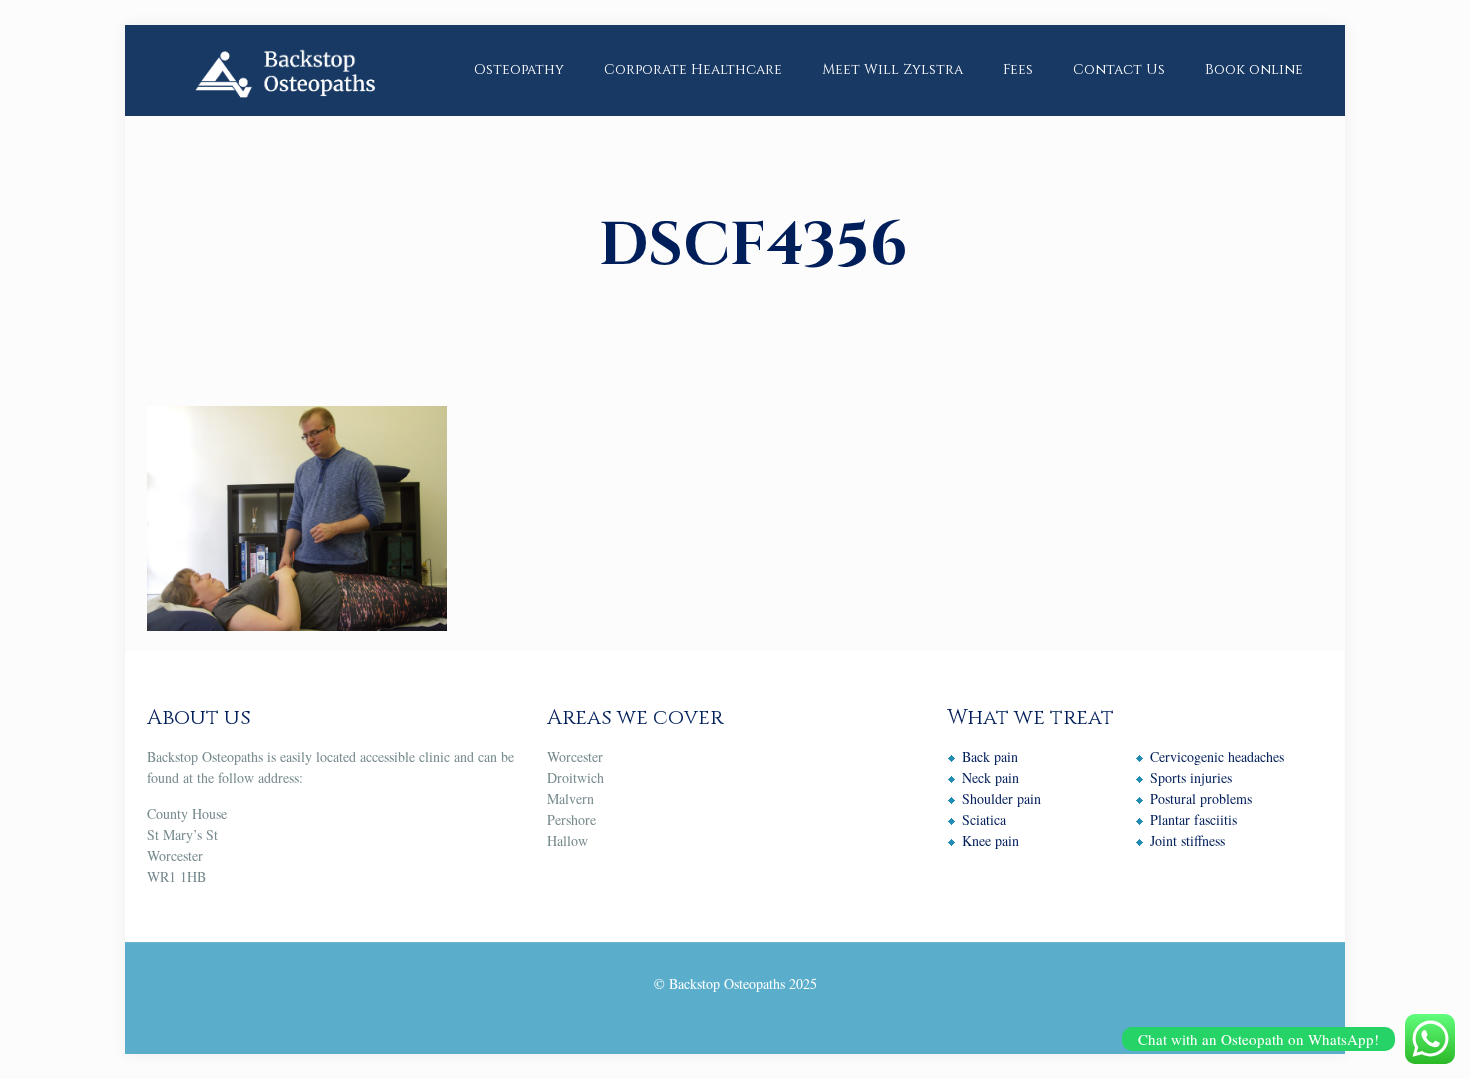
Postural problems (1201, 798)
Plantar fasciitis (1193, 819)
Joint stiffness (1187, 840)
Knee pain (990, 840)
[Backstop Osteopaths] (284, 70)
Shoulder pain (1001, 798)
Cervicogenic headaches (1217, 756)
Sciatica (984, 819)
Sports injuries (1191, 777)
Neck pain (990, 777)
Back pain (990, 756)
